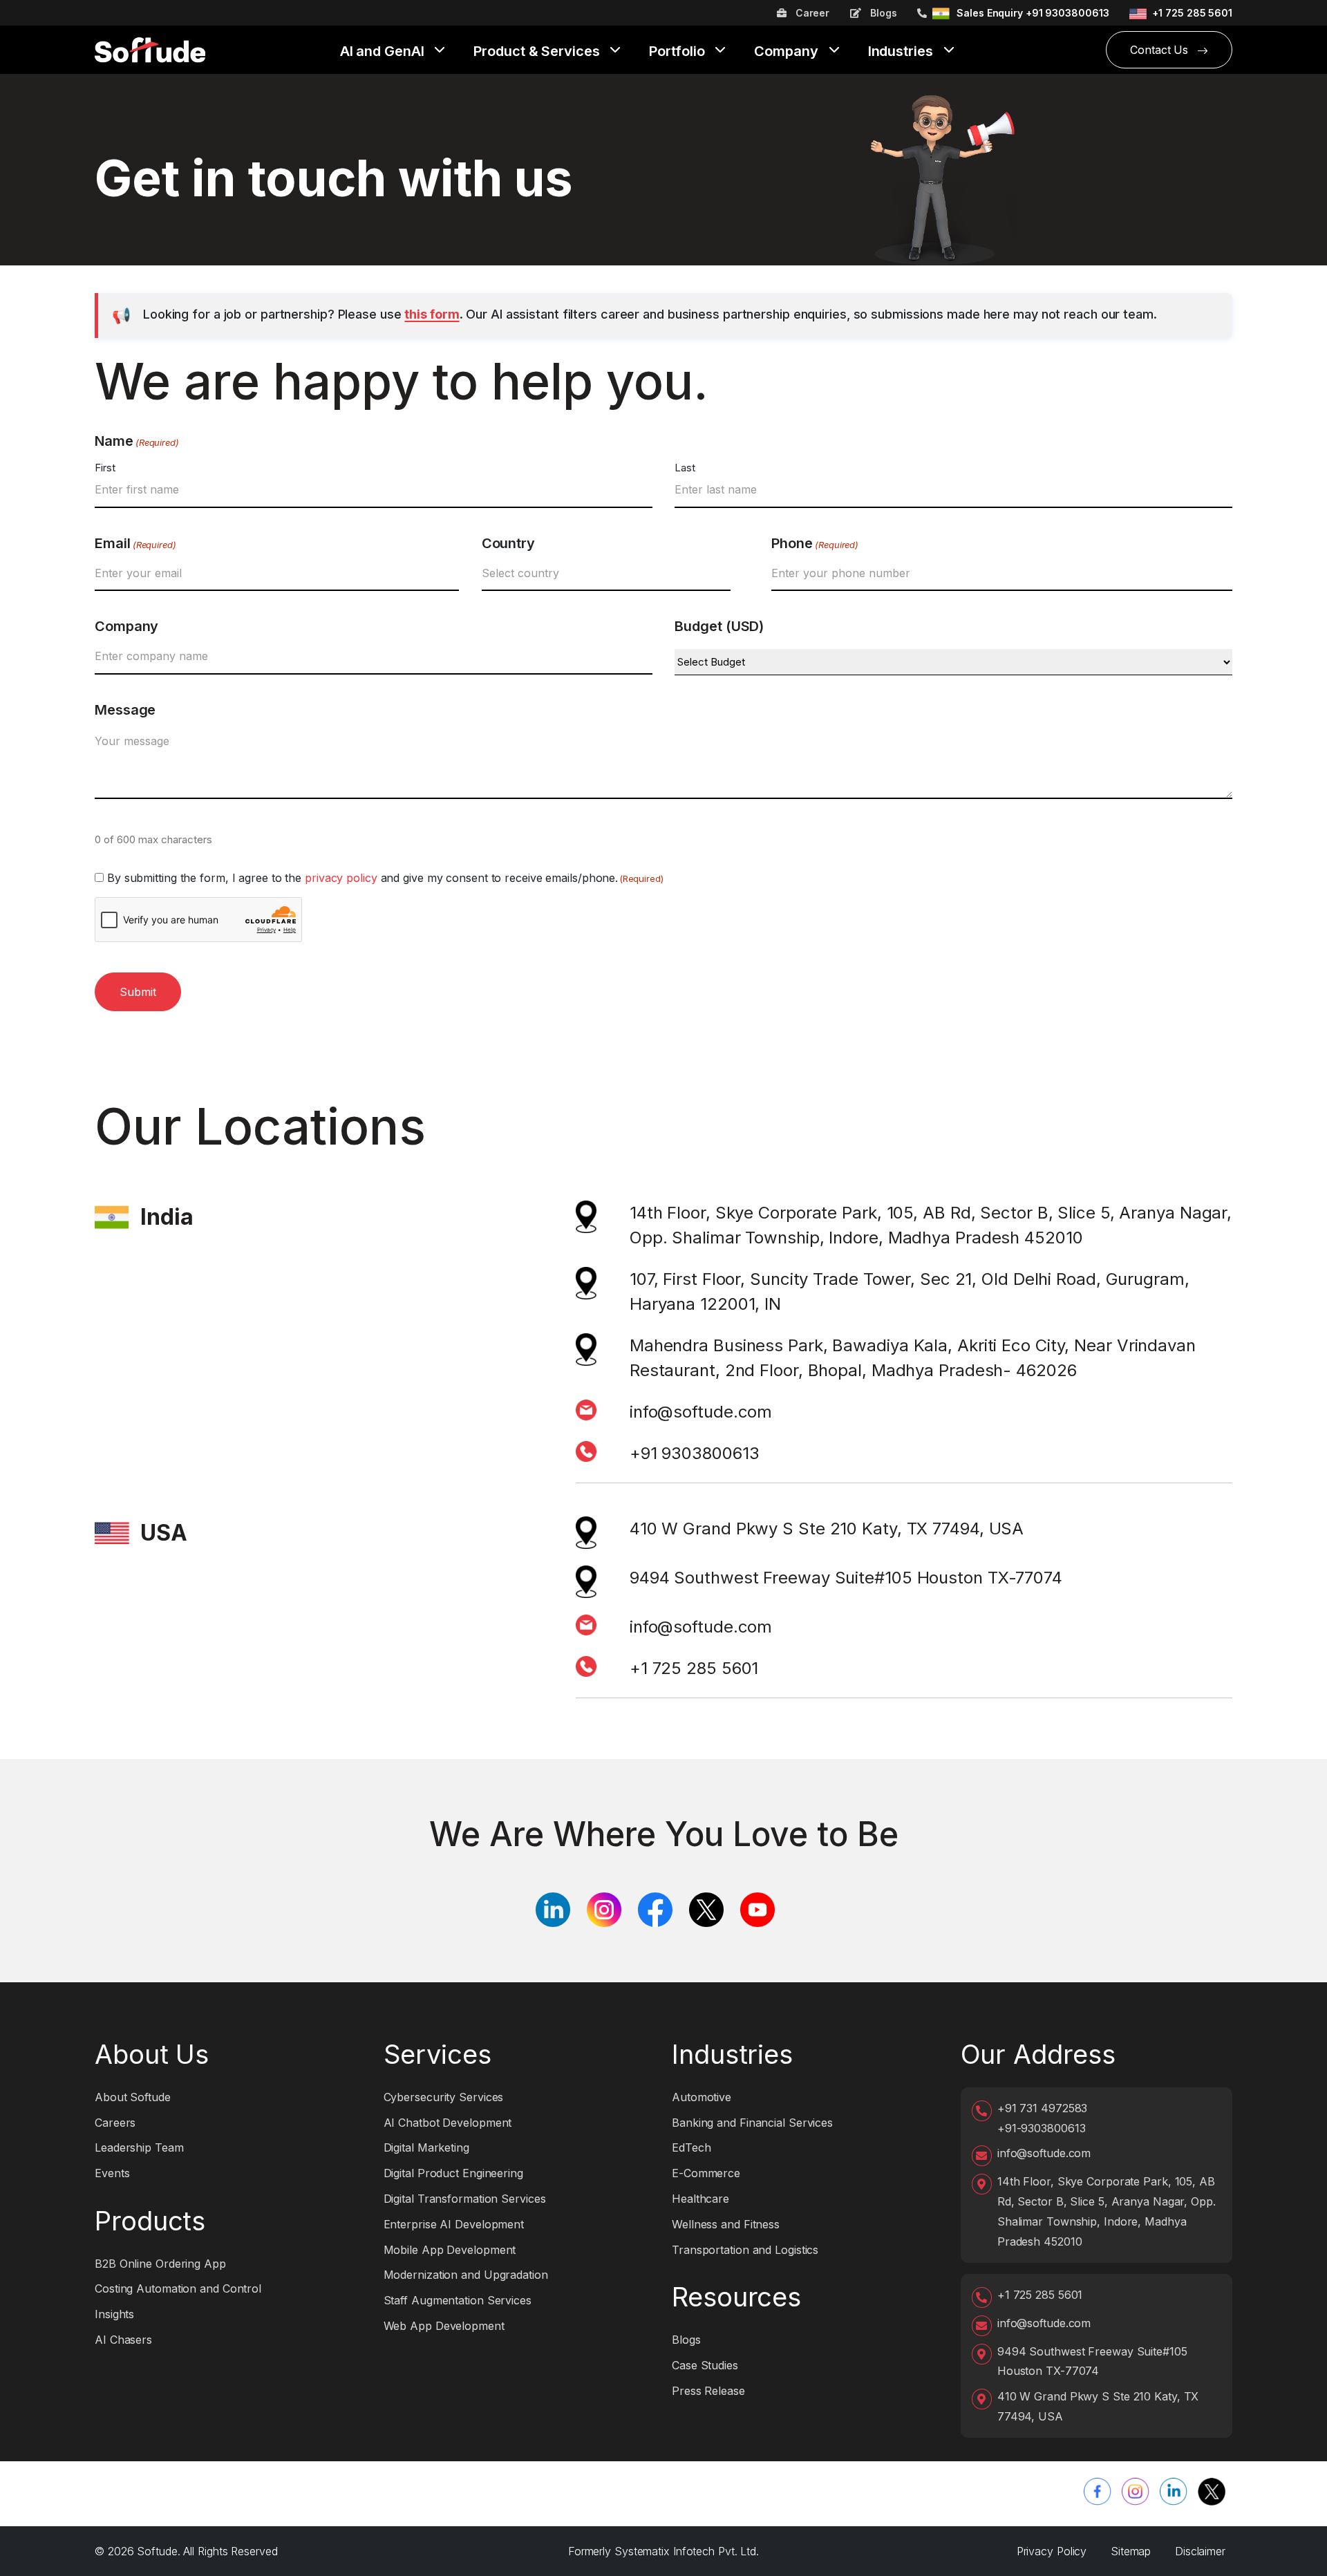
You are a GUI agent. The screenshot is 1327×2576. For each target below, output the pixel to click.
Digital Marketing (426, 2147)
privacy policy (341, 878)
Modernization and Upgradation (466, 2275)
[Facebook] (1098, 2492)
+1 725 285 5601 (1192, 13)
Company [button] (788, 52)
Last (685, 468)
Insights (114, 2314)
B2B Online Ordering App (160, 2264)
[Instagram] (1136, 2492)
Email (135, 543)
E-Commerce (706, 2173)
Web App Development (444, 2326)
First (105, 468)
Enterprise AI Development (454, 2224)
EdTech (691, 2147)
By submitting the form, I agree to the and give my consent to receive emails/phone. (385, 878)
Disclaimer (1200, 2551)
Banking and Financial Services (752, 2123)
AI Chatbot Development (448, 2123)
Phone (815, 543)
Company (126, 626)
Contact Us (1161, 50)
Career (811, 13)
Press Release (708, 2391)
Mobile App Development (450, 2250)
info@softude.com (701, 1412)
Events (112, 2173)
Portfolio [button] (678, 52)
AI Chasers (123, 2340)
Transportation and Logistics (745, 2250)
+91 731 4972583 (1043, 2108)
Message (125, 710)
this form (432, 314)
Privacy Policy (1052, 2551)
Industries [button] (902, 52)
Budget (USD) (719, 626)
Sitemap (1131, 2551)
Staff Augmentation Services (458, 2300)
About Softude (133, 2097)
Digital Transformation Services (465, 2199)
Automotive (702, 2097)
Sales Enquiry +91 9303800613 (1033, 13)
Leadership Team (139, 2147)
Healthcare (700, 2199)
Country (508, 543)
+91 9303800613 (695, 1453)
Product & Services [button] (538, 52)
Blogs (882, 13)
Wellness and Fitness (726, 2224)
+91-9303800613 (1042, 2128)
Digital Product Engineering (453, 2173)
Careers (115, 2123)
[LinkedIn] (1174, 2492)
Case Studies (705, 2365)
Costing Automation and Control (178, 2288)
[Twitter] (1212, 2492)
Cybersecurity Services (444, 2097)
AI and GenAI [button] (384, 52)
